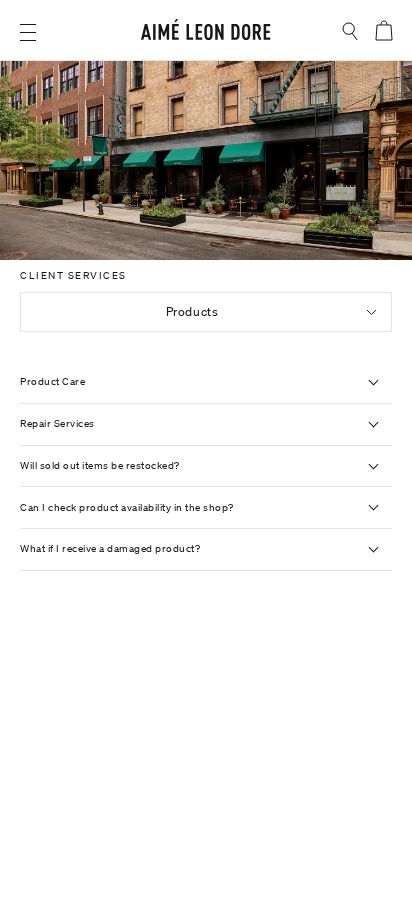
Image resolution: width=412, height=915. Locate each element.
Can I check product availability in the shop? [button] (127, 507)
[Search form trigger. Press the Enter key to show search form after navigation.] (350, 31)
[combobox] (206, 312)
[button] (28, 32)
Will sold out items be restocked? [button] (100, 465)
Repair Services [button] (57, 423)
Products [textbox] (192, 311)
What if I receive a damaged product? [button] (110, 548)
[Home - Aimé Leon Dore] (206, 32)
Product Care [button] (52, 381)
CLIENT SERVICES (73, 275)
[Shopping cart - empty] (383, 30)
